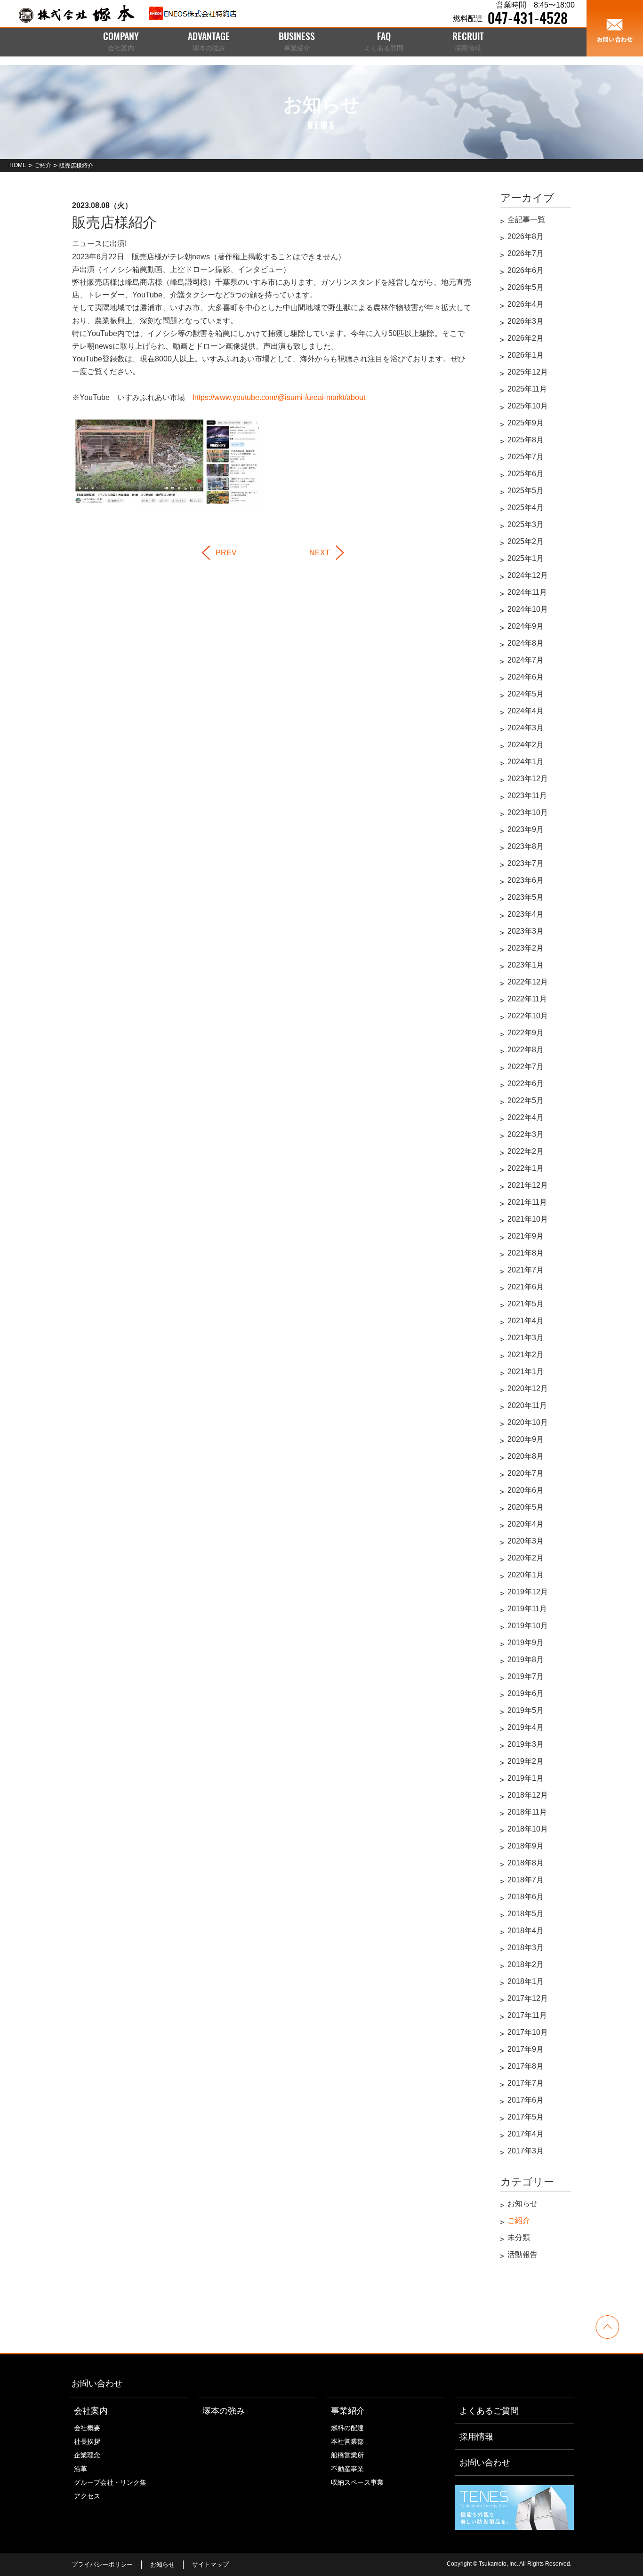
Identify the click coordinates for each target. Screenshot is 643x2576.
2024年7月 (526, 660)
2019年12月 (528, 1592)
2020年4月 (526, 1524)
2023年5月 (526, 897)
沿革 (80, 2469)
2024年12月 (528, 575)
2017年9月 (526, 2049)
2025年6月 (526, 474)
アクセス (87, 2496)
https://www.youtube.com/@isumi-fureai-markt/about (279, 397)
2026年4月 (526, 304)
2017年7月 (526, 2083)
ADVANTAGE (209, 42)
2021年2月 (526, 1355)
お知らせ (522, 2204)
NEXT (320, 553)
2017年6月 (526, 2100)
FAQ (384, 42)
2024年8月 (526, 643)
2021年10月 (528, 1219)
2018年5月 (526, 1914)
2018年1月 (526, 1981)
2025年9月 (526, 423)
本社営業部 (347, 2441)
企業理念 (87, 2455)
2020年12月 (528, 1388)
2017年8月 (526, 2066)
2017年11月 (527, 2015)
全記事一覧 (526, 220)
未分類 (519, 2237)
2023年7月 (526, 863)
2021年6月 (526, 1287)
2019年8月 (526, 1660)
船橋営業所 (347, 2455)
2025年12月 (528, 372)
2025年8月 (526, 440)
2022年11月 (527, 999)
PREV (226, 553)
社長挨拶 (87, 2441)
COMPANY (121, 42)
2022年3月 (526, 1134)
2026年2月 (526, 338)
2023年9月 (526, 829)
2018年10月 (528, 1829)
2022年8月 (526, 1050)
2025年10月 (528, 406)
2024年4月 (526, 711)
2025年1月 (526, 558)
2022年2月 (526, 1151)
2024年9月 (526, 626)
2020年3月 (526, 1541)
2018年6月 (526, 1897)
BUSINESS (297, 42)
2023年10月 (528, 812)
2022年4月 (526, 1117)
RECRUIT (468, 42)
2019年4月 (526, 1727)
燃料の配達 (347, 2428)
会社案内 (91, 2411)
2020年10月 (528, 1422)
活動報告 (522, 2254)
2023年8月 (526, 846)
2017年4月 (526, 2134)
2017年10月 (528, 2032)
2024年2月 (526, 745)
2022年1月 (526, 1168)
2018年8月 (526, 1863)
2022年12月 (528, 982)
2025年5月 (526, 491)
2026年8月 (526, 236)
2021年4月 (526, 1321)
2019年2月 (526, 1761)
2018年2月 (526, 1964)
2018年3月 (526, 1948)
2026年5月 (526, 287)
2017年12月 (528, 1998)
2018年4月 (526, 1931)
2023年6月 (526, 880)
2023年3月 (526, 931)
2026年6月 (526, 270)
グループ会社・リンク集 (110, 2482)
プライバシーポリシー (102, 2564)
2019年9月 (526, 1643)
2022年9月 (526, 1033)
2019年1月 (526, 1778)
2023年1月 (526, 965)
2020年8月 (526, 1456)
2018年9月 (526, 1846)
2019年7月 (526, 1676)
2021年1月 (526, 1372)
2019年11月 (527, 1609)
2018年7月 (526, 1880)
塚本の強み (224, 2411)
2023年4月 (526, 914)
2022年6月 (526, 1084)
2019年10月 (528, 1626)
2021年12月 (528, 1185)
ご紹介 (519, 2220)
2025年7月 (526, 457)
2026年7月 (526, 253)
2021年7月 (526, 1270)
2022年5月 (526, 1100)
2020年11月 (527, 1405)
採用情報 (476, 2437)
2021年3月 (526, 1338)
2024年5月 (526, 694)
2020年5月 (526, 1507)
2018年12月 (528, 1795)
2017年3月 (526, 2151)
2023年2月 (526, 948)
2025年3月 (526, 524)
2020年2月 (526, 1558)
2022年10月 (528, 1016)
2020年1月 (526, 1575)
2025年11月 (527, 389)
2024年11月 (527, 592)
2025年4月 (526, 508)
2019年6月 (526, 1693)
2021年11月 (527, 1202)
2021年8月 (526, 1253)
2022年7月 (526, 1067)
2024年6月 (526, 677)
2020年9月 (526, 1439)
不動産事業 (347, 2469)
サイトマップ (210, 2564)
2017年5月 (526, 2117)
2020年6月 (526, 1490)
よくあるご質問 (489, 2411)
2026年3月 (526, 321)
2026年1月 (526, 355)
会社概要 (87, 2428)
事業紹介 (348, 2411)
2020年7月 (526, 1473)
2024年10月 (528, 609)
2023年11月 (527, 796)
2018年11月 (527, 1812)
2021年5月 (526, 1304)
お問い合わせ (97, 2384)
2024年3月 (526, 728)
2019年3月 (526, 1744)
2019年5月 (526, 1710)
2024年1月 (526, 762)
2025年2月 (526, 541)
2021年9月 (526, 1236)
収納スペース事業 (357, 2482)
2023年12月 (528, 779)
